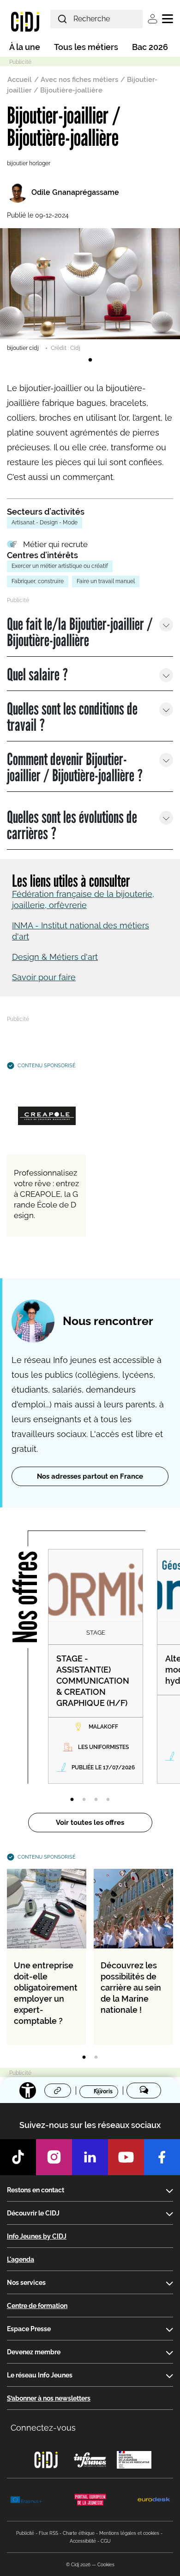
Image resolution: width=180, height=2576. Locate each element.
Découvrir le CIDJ (33, 2213)
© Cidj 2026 (78, 2565)
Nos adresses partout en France (90, 1476)
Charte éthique (79, 2533)
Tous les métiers (86, 47)
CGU (106, 2541)
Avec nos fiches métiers (79, 80)
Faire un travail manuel (106, 581)
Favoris (103, 2091)
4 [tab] (108, 1800)
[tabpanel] (90, 290)
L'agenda (21, 2259)
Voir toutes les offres (90, 1823)
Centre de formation (37, 2306)
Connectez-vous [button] (43, 2428)
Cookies (106, 2565)
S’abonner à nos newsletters (49, 2398)
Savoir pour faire (44, 977)
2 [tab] (84, 1800)
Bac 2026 (150, 47)
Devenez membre (34, 2352)
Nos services (26, 2283)
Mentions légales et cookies (129, 2533)
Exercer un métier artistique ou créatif (60, 566)
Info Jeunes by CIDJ (37, 2236)
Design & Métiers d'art (55, 957)
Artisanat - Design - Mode (45, 523)
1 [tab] (90, 360)
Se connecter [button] (153, 19)
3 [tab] (96, 1800)
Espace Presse (29, 2329)
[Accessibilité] (28, 2091)
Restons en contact (36, 2190)
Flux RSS (48, 2533)
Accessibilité (83, 2541)
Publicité (25, 2533)
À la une (25, 47)
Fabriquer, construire (38, 581)
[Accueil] (25, 21)
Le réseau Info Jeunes (40, 2375)
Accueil (20, 80)
